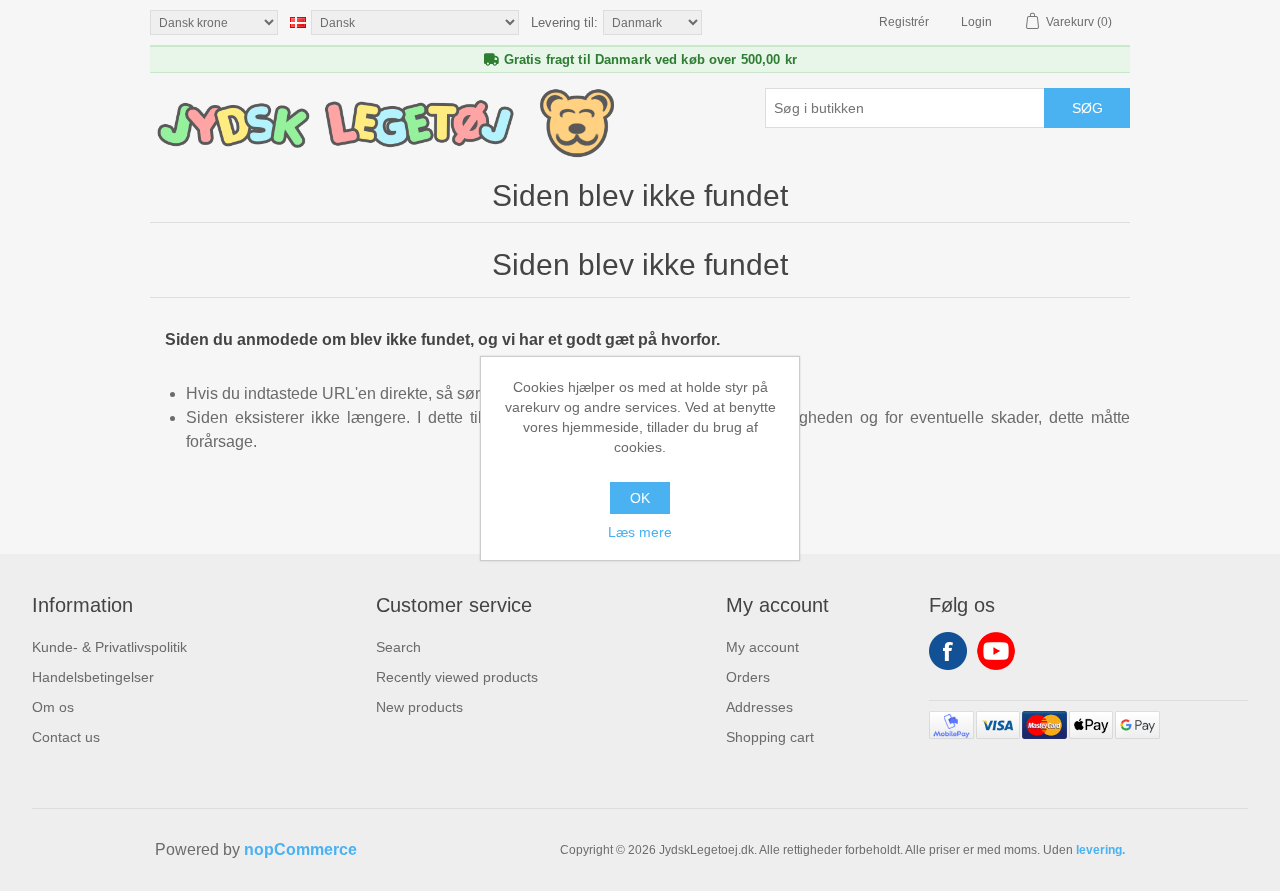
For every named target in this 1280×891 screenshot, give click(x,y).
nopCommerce (300, 849)
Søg (1087, 108)
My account (762, 647)
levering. (1100, 850)
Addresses (759, 707)
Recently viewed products (457, 677)
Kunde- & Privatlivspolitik (109, 647)
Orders (748, 677)
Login (976, 22)
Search (398, 647)
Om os (53, 707)
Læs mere (640, 532)
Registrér (904, 22)
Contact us (66, 737)
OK (640, 498)
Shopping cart (770, 737)
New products (419, 707)
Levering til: (564, 22)
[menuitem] (109, 647)
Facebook (948, 651)
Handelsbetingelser (93, 677)
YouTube (996, 651)
